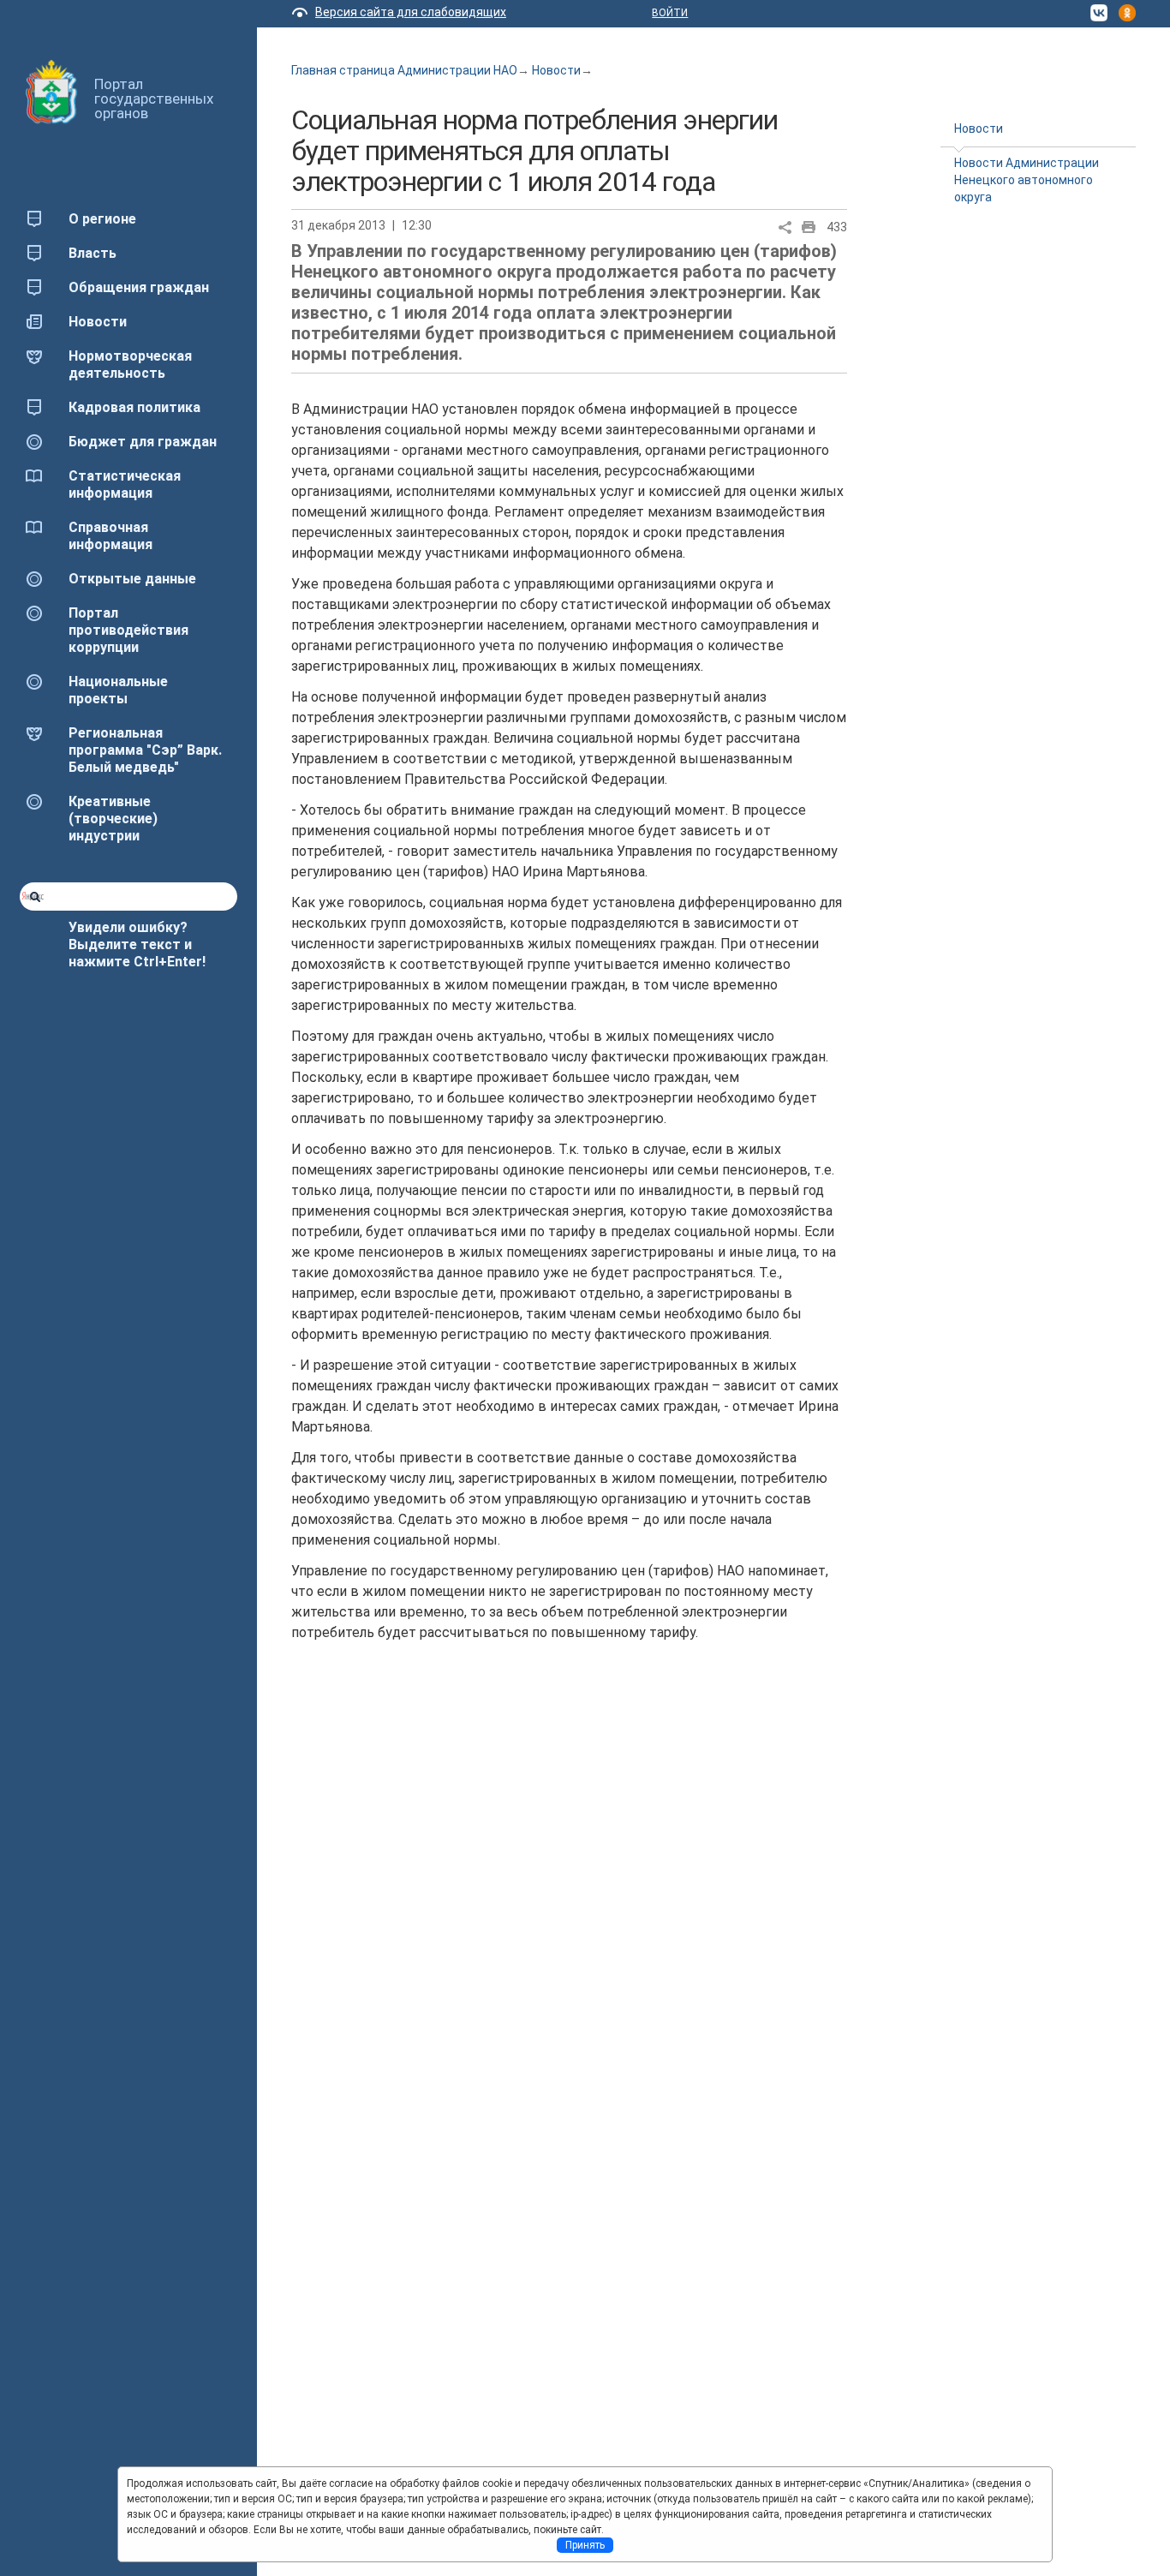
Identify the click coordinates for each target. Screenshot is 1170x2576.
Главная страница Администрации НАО (404, 70)
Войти (670, 13)
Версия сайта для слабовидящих (411, 12)
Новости (556, 70)
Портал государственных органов (154, 99)
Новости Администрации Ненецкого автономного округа (1027, 180)
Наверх (38, 2531)
